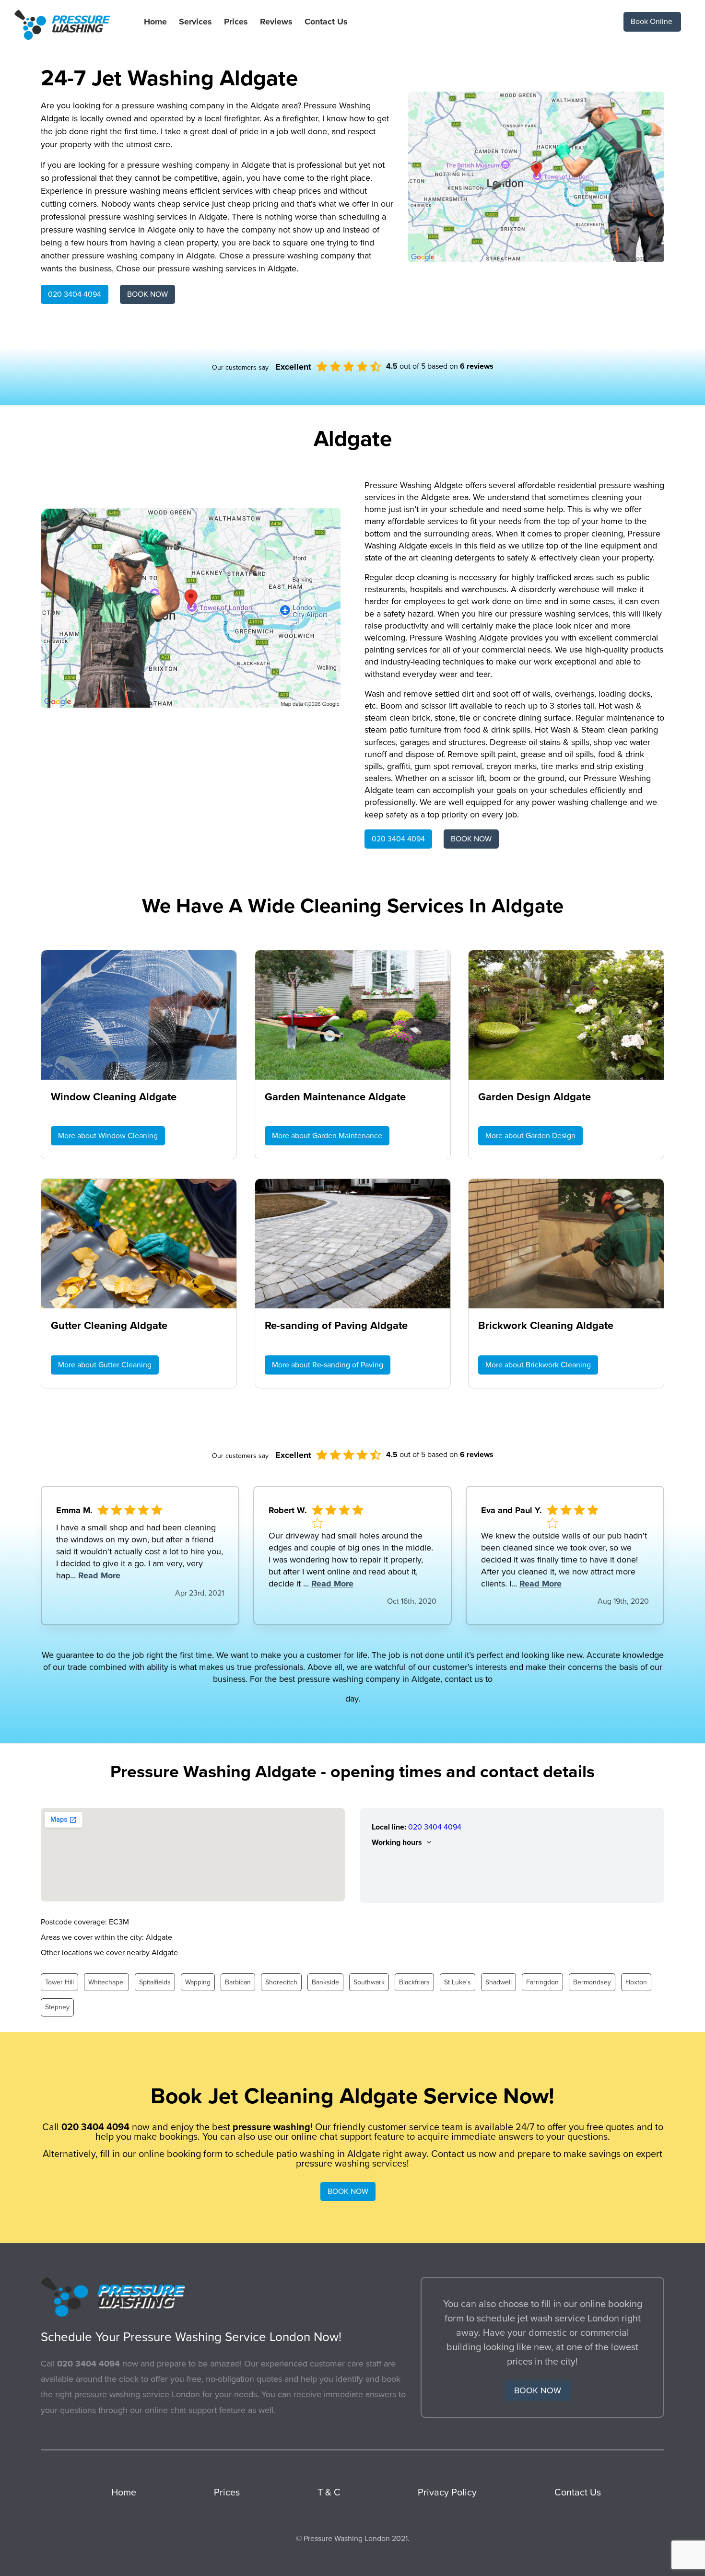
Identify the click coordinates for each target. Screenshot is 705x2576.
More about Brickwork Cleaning (538, 1365)
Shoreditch (281, 1982)
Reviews (276, 22)
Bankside (325, 1982)
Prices (236, 22)
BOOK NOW (147, 294)
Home (155, 22)
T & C (329, 2493)
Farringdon (542, 1982)
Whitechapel (106, 1982)
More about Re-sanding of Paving (328, 1365)
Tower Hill (59, 1982)
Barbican (238, 1982)
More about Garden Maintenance (327, 1136)
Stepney (57, 2007)
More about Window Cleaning (108, 1136)
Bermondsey (592, 1982)
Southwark (369, 1982)
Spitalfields (155, 1982)
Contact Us (326, 22)
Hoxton (636, 1982)
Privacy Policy (447, 2493)
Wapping (198, 1982)
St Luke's (458, 1982)
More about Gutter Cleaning (105, 1365)
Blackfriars (414, 1982)
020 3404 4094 (75, 294)
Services (195, 22)
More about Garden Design (530, 1136)
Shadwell (499, 1982)
